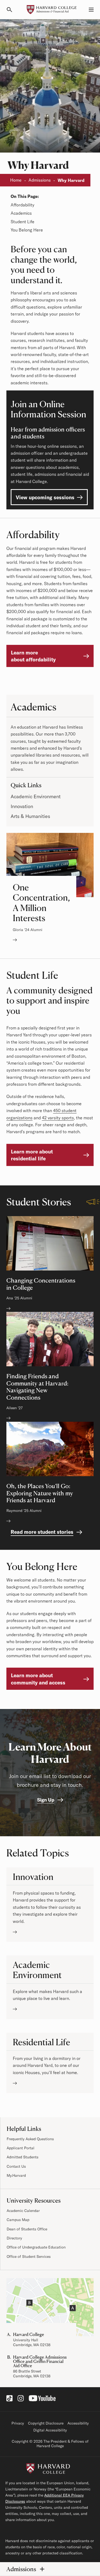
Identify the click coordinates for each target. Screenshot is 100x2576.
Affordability (23, 205)
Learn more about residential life (32, 1155)
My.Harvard (16, 2175)
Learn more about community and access (38, 1679)
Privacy (18, 2423)
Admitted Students (23, 2157)
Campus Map (18, 2220)
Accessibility (78, 2423)
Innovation (22, 806)
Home (16, 180)
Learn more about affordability (33, 656)
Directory (14, 2238)
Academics (21, 213)
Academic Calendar (23, 2211)
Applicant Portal (21, 2148)
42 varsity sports (58, 1118)
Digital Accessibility (50, 2430)
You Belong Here (27, 230)
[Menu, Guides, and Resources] (88, 10)
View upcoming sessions (45, 497)
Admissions (40, 180)
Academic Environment (36, 796)
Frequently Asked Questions (30, 2139)
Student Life (23, 222)
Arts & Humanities (30, 816)
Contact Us (16, 2166)
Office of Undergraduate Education (36, 2247)
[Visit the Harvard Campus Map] (50, 2307)
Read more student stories (42, 1532)
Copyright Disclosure (46, 2423)
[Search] (12, 10)
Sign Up (46, 1800)
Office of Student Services (29, 2257)
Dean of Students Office (27, 2229)
